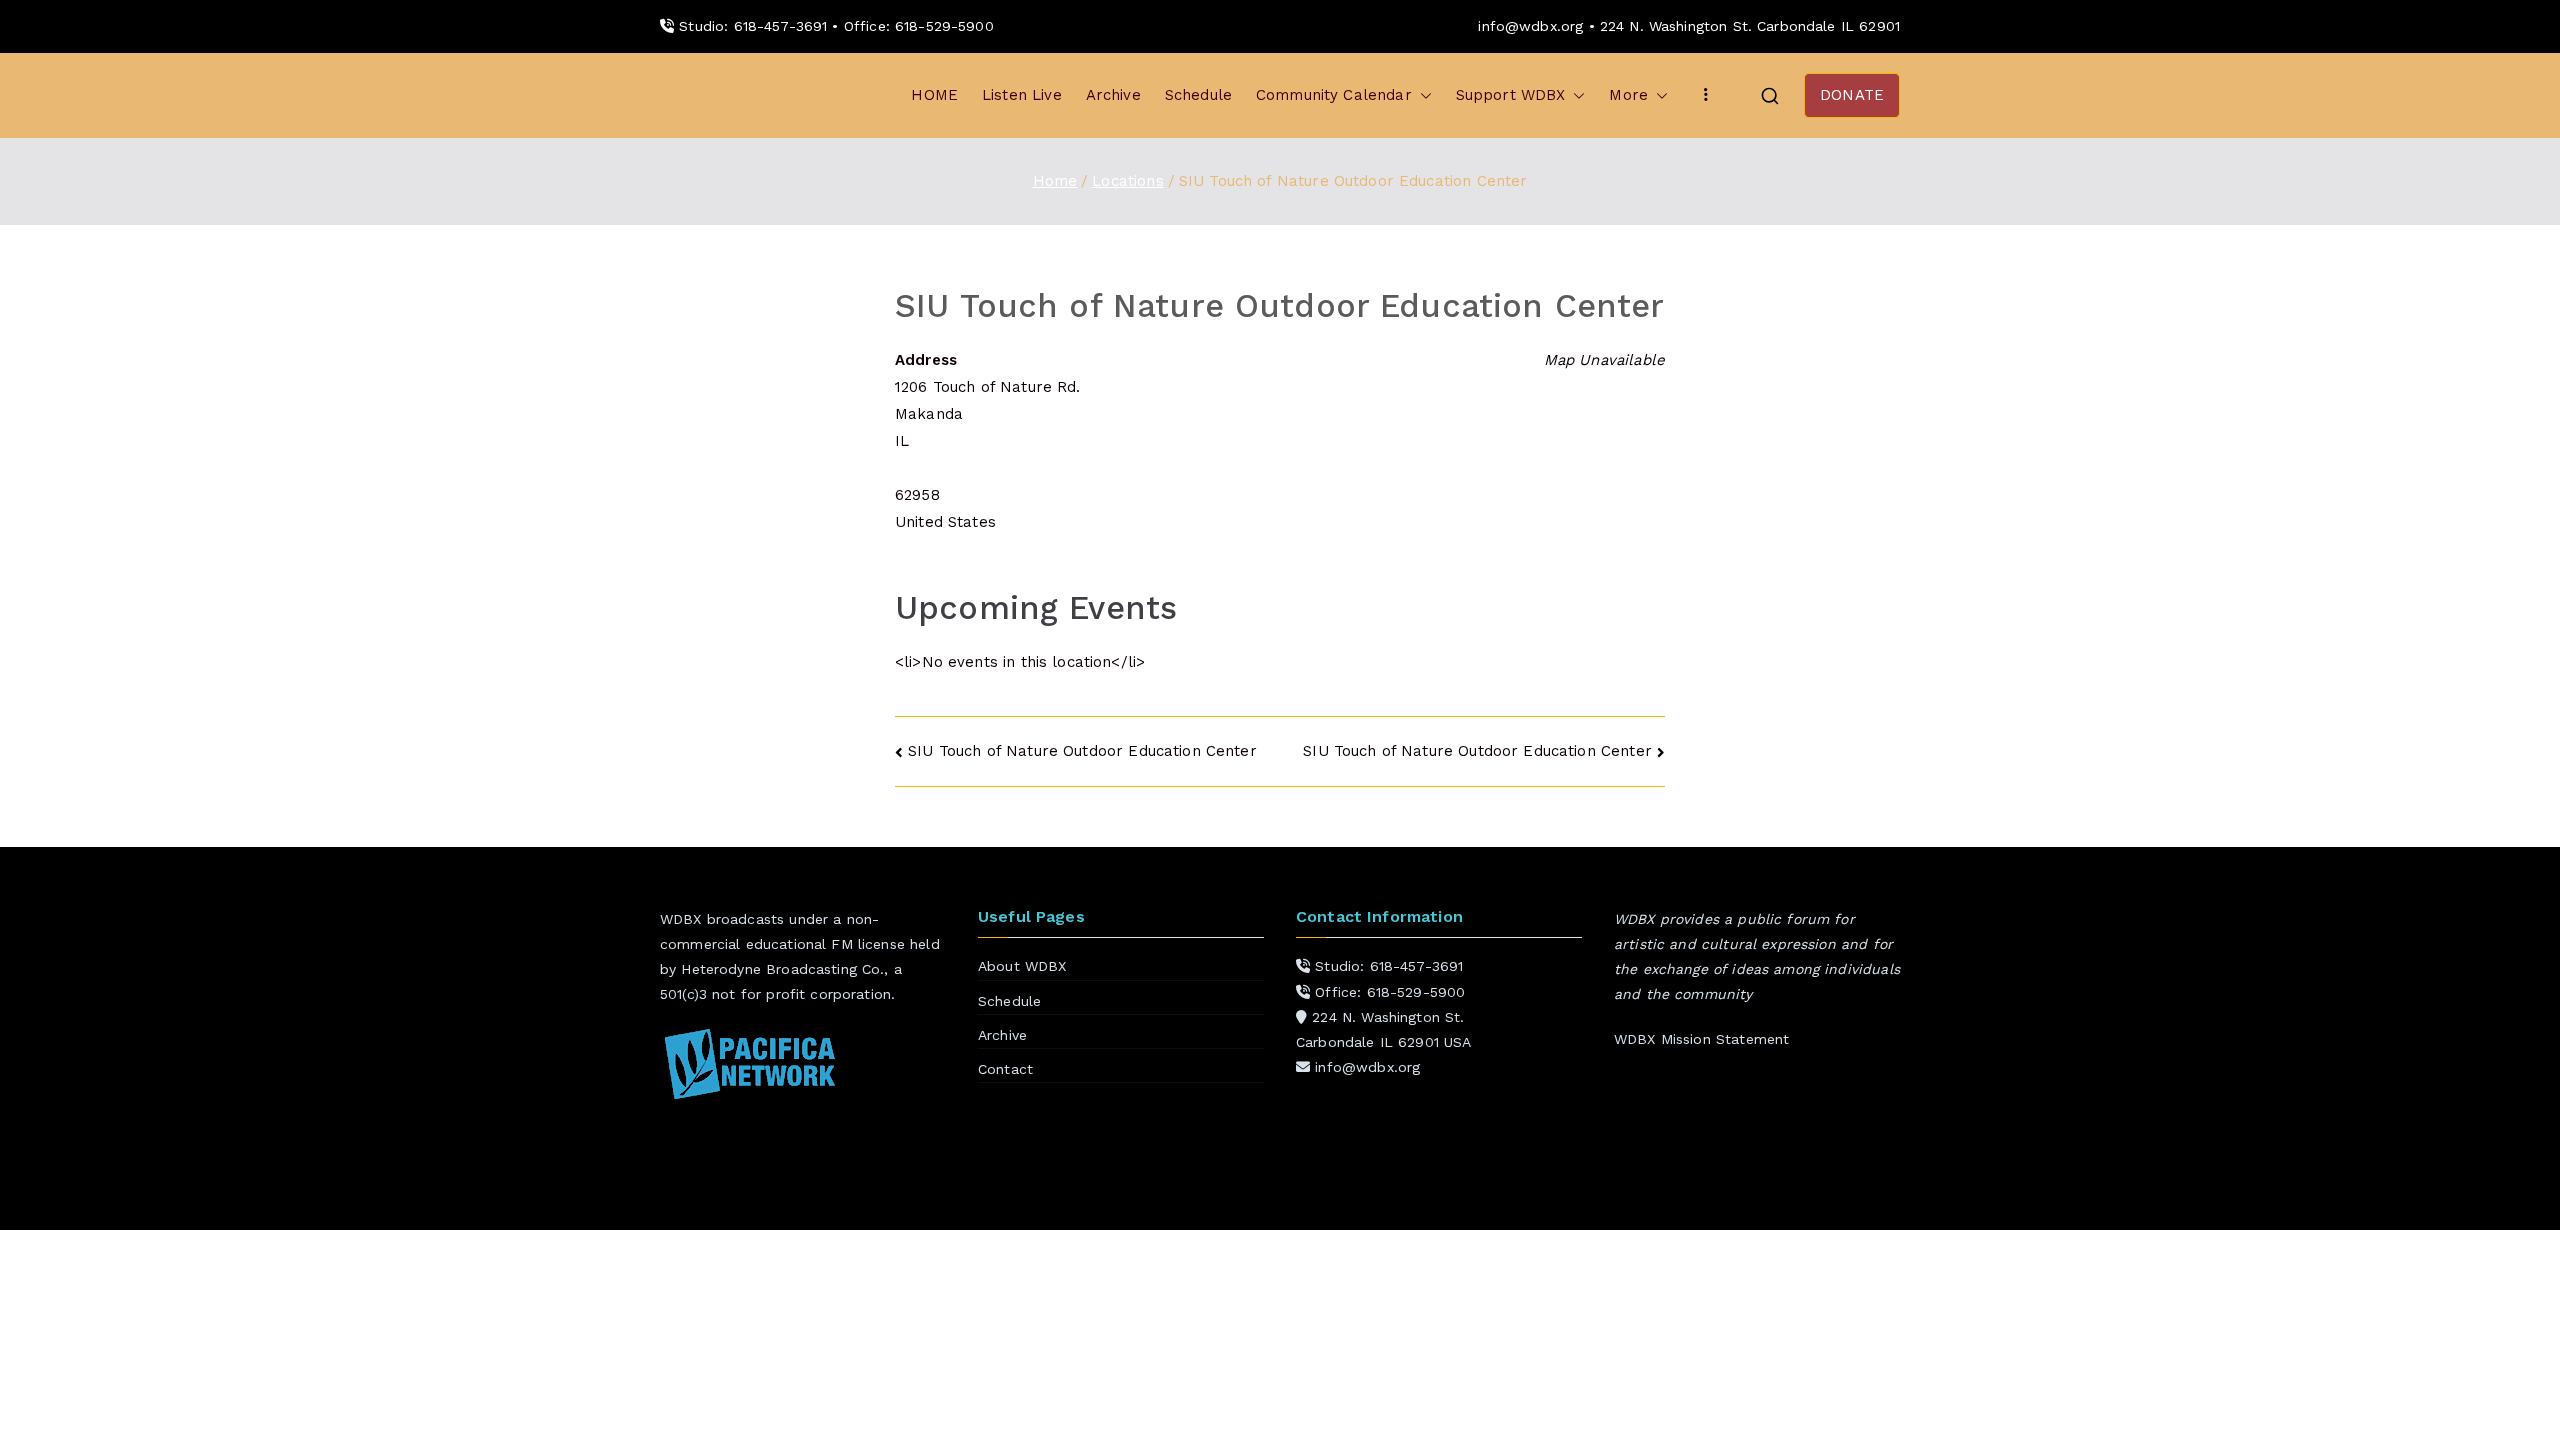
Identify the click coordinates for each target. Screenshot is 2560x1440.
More (1628, 95)
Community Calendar (1334, 95)
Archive (1113, 95)
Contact (1005, 1069)
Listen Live (1022, 95)
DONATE (1852, 95)
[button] (1422, 95)
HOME (934, 95)
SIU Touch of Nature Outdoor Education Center (1082, 751)
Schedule (1198, 95)
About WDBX (1022, 966)
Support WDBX (1511, 95)
